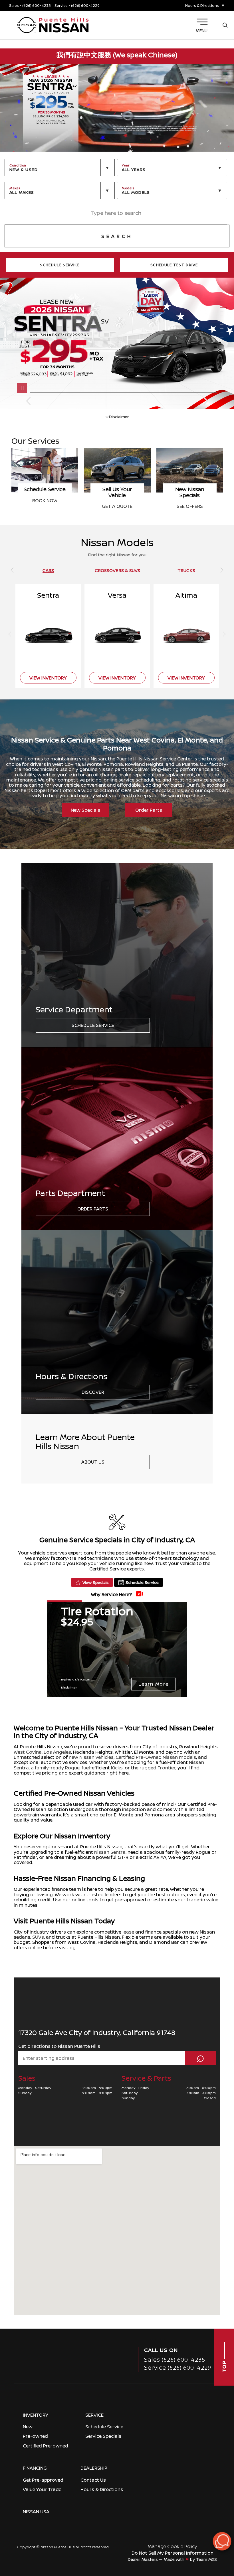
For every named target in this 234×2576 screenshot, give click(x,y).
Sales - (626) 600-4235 (30, 6)
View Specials (96, 1582)
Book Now (190, 500)
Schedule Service (93, 1025)
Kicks (117, 1768)
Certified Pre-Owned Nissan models (156, 1757)
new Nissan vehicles (91, 1757)
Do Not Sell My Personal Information (173, 2553)
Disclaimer (119, 416)
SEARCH (117, 236)
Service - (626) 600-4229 (77, 6)
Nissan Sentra (110, 1852)
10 (223, 342)
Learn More (154, 1684)
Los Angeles (57, 1752)
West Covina (28, 1752)
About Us (93, 1462)
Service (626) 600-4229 (178, 2368)
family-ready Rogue (57, 1768)
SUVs (38, 1937)
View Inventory (117, 506)
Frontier (167, 1768)
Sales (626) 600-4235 (175, 2360)
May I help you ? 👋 (202, 2527)
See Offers (45, 506)
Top (224, 2366)
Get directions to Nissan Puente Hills (59, 2046)
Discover (93, 1392)
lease (128, 1932)
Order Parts (149, 810)
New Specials (85, 810)
